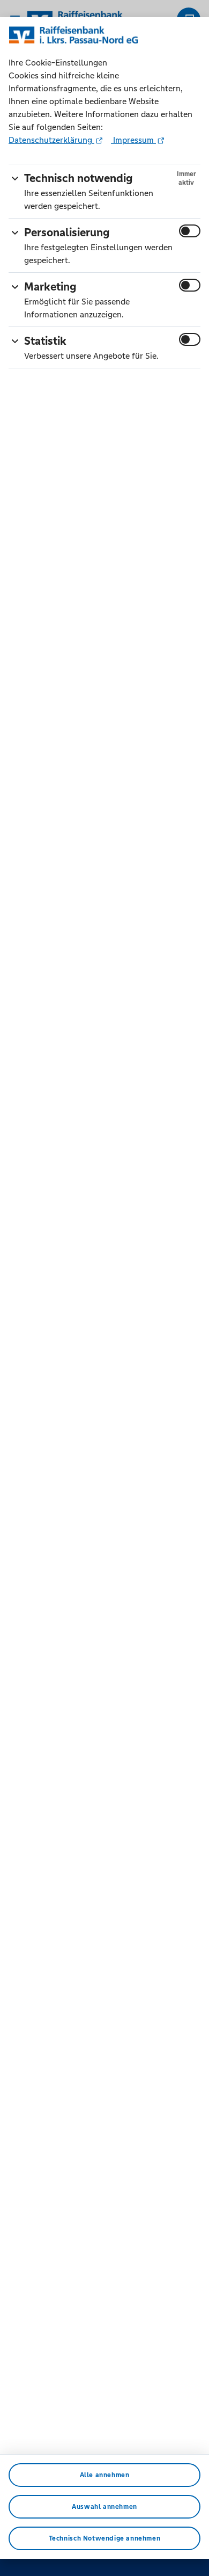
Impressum (133, 140)
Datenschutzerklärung (51, 140)
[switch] (190, 231)
